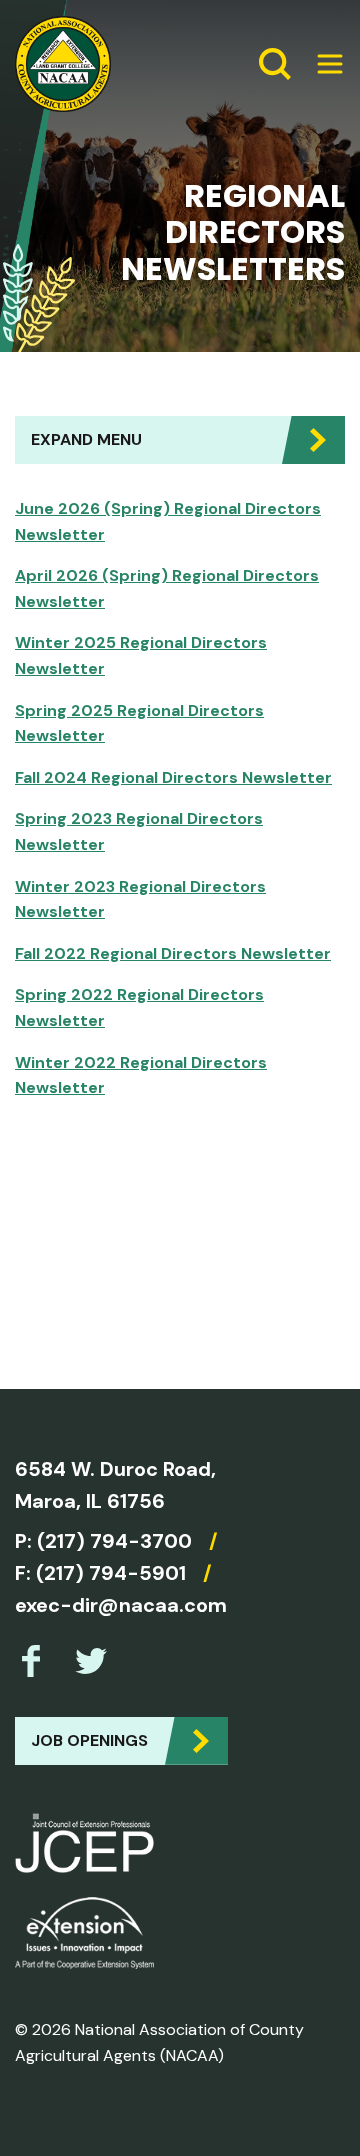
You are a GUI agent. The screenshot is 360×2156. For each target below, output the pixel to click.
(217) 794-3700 (114, 1541)
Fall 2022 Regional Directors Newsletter (173, 953)
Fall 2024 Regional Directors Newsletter (173, 777)
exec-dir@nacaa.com (121, 1605)
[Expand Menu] (322, 64)
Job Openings (89, 1740)
